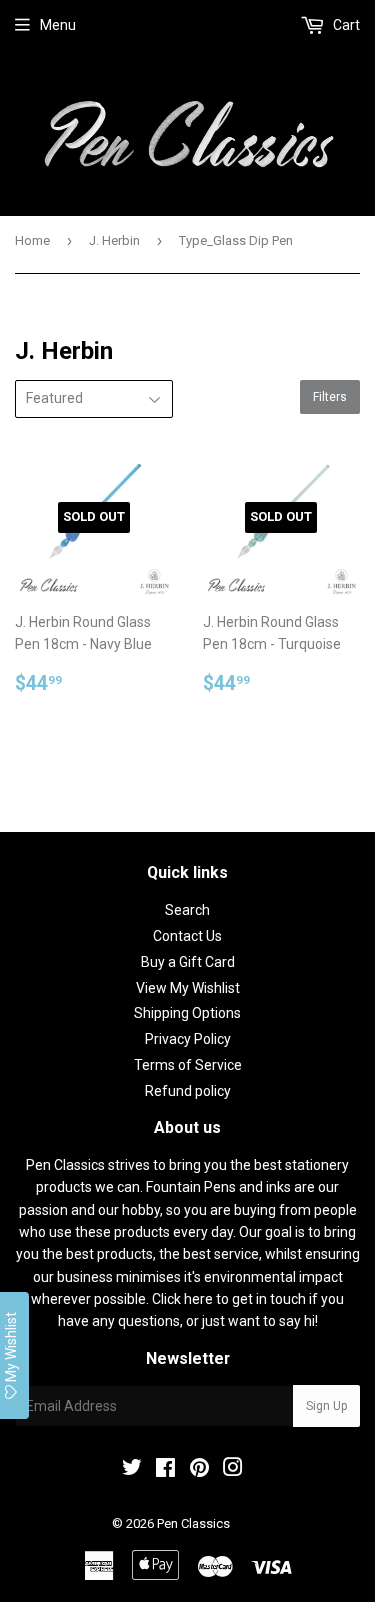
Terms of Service (188, 1065)
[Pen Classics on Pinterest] (199, 1470)
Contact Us (187, 936)
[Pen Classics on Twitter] (132, 1470)
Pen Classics (193, 1523)
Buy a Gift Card (188, 962)
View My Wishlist (188, 988)
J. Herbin (114, 240)
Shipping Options (187, 1013)
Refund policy (188, 1091)
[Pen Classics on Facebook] (165, 1470)
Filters (330, 397)
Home (32, 240)
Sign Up (326, 1406)
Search (187, 910)
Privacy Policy (188, 1039)
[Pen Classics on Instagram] (233, 1470)
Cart (345, 25)
